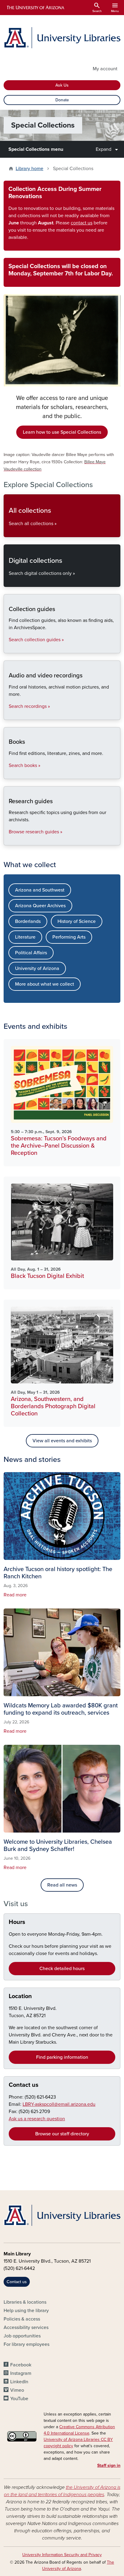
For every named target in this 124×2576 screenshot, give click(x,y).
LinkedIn (19, 2382)
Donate (62, 100)
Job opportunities (22, 2336)
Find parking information (62, 2057)
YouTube (19, 2399)
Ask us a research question (37, 2119)
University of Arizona (37, 968)
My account (105, 69)
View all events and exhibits (62, 1441)
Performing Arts (69, 937)
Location (20, 1996)
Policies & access (22, 2319)
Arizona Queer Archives (40, 906)
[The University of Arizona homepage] (35, 8)
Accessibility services (26, 2327)
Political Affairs (31, 953)
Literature (25, 937)
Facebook (21, 2365)
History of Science (77, 921)
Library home (29, 169)
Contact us (24, 2085)
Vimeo (17, 2390)
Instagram (21, 2373)
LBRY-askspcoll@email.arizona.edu (59, 2104)
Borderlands (28, 921)
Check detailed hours (62, 1969)
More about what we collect (45, 984)
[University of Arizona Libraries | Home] (62, 38)
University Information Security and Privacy (62, 2555)
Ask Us (62, 85)
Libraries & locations (25, 2302)
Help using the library (26, 2311)
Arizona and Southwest (40, 890)
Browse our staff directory (62, 2134)
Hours (17, 1922)
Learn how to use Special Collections (62, 432)
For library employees (26, 2344)
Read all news (62, 1885)
